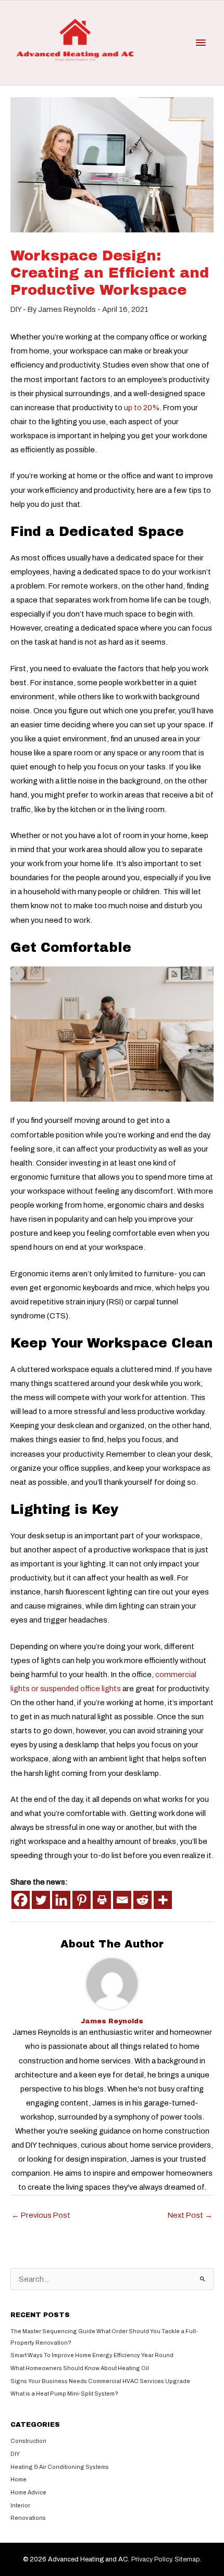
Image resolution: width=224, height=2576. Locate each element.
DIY (16, 309)
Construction (28, 2441)
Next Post (190, 2215)
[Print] (102, 1900)
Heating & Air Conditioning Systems (60, 2467)
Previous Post (41, 2215)
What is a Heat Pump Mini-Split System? (64, 2394)
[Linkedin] (61, 1900)
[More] (163, 1900)
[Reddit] (142, 1900)
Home (18, 2479)
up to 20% (142, 408)
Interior (20, 2505)
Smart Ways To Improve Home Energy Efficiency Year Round (92, 2355)
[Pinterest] (82, 1900)
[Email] (122, 1900)
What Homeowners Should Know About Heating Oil (80, 2368)
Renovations (28, 2518)
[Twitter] (41, 1900)
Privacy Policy (151, 2559)
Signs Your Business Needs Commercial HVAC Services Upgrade (100, 2381)
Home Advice (28, 2492)
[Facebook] (21, 1900)
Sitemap (187, 2559)
